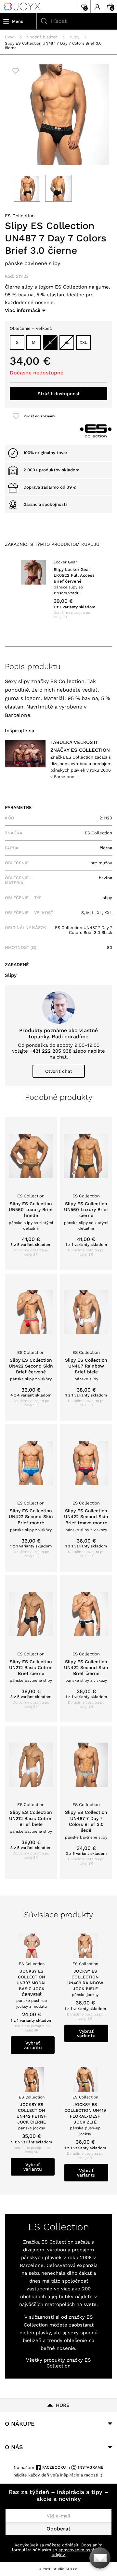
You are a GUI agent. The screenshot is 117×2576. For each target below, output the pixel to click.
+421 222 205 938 (51, 1051)
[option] (58, 589)
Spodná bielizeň (42, 37)
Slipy (75, 37)
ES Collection (20, 216)
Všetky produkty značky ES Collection (58, 2363)
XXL (84, 342)
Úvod (10, 37)
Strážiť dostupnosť (59, 394)
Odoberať (58, 2529)
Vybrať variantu (33, 2045)
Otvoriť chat (59, 1071)
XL (67, 342)
